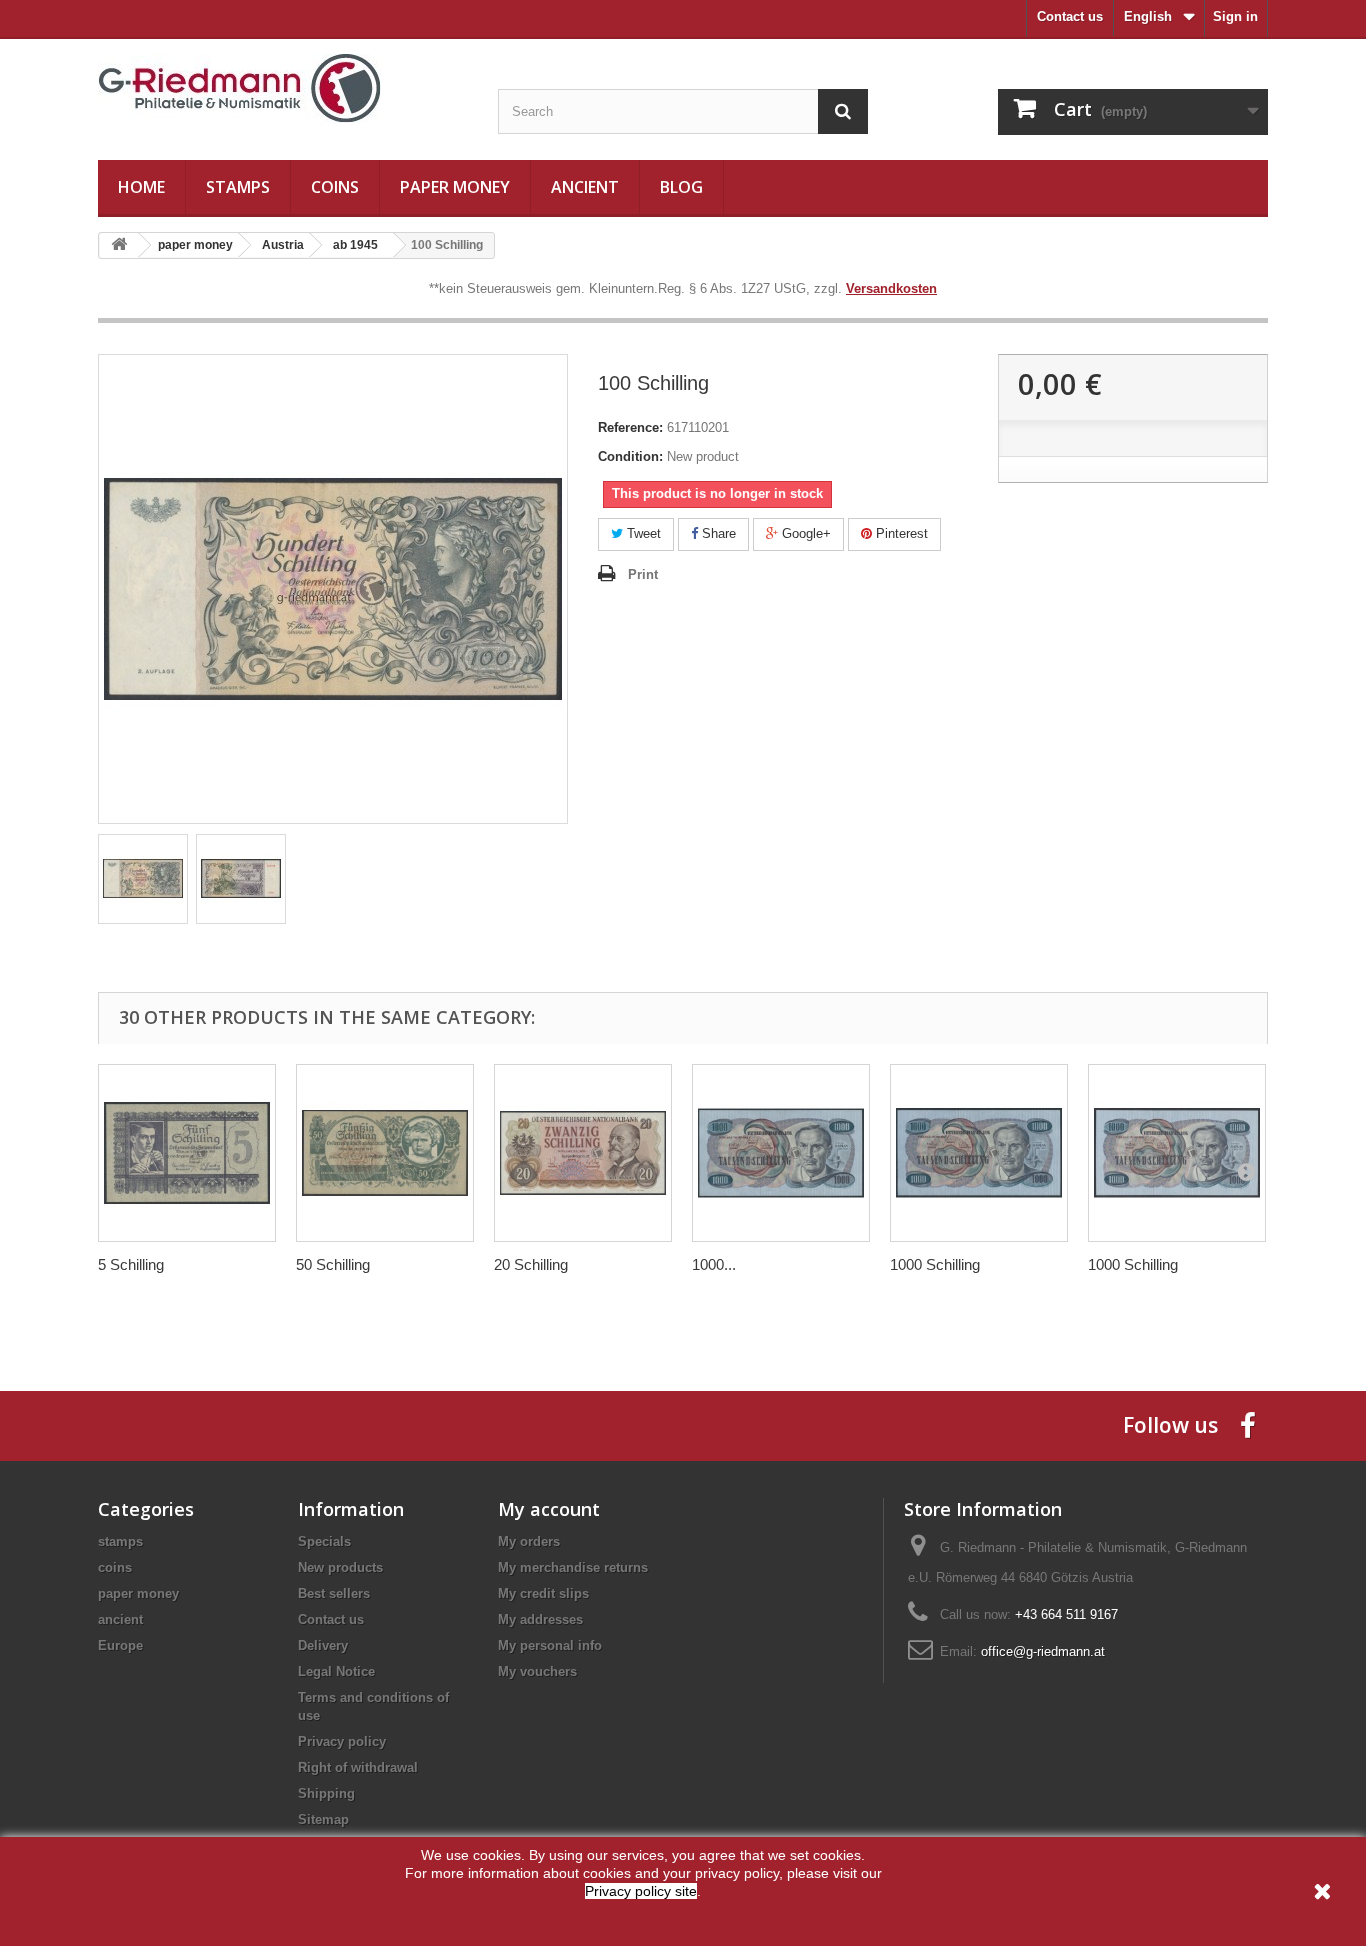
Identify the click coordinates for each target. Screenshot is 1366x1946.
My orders (529, 1541)
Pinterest (900, 533)
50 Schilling (333, 1264)
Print (643, 574)
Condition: (630, 456)
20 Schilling (531, 1264)
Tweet (642, 533)
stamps (238, 187)
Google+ (804, 533)
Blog (681, 187)
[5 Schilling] (187, 1153)
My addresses (540, 1619)
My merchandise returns (573, 1567)
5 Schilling (131, 1264)
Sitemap (323, 1819)
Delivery (323, 1645)
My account (549, 1509)
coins (335, 187)
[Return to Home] (119, 245)
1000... (714, 1264)
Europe (120, 1645)
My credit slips (543, 1593)
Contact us (1070, 16)
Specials (324, 1541)
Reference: (630, 427)
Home (141, 187)
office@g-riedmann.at (1043, 1651)
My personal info (550, 1645)
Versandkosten (891, 288)
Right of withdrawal (358, 1767)
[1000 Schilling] (979, 1153)
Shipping (326, 1793)
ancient (585, 187)
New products (340, 1567)
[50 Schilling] (385, 1153)
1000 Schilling (935, 1264)
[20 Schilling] (583, 1153)
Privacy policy (342, 1741)
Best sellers (334, 1593)
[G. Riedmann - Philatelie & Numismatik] (283, 88)
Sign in (1235, 16)
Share (717, 533)
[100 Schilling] (143, 879)
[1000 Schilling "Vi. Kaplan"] (781, 1153)
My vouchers (537, 1671)
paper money (455, 187)
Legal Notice (336, 1671)
